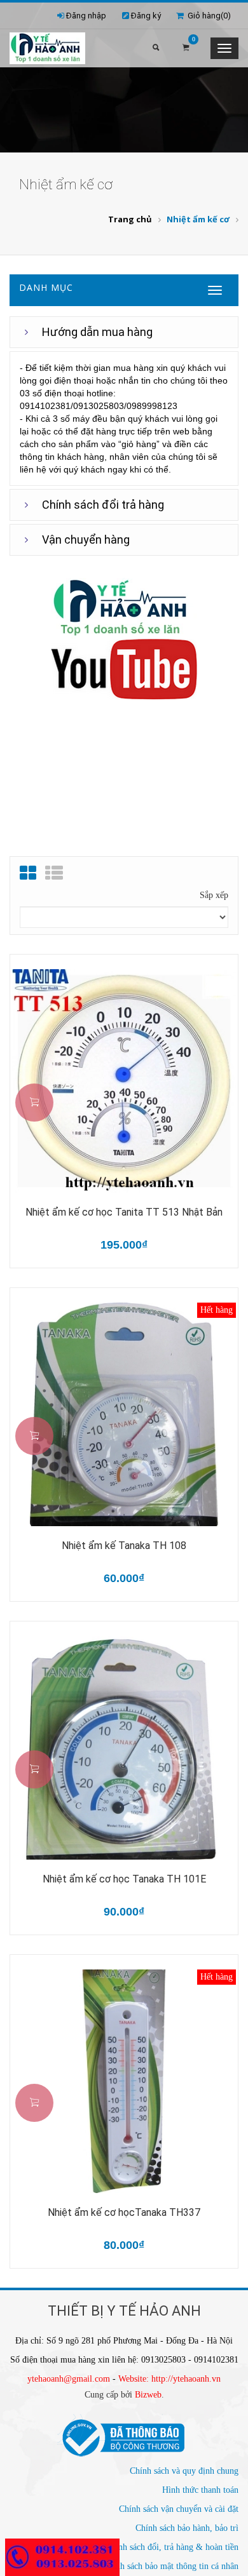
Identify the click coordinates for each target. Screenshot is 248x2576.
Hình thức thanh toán (200, 2490)
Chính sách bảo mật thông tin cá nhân (171, 2566)
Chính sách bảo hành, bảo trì (187, 2528)
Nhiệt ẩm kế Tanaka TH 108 (124, 1546)
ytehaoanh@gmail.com (69, 2379)
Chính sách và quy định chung (184, 2471)
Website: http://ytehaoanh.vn (169, 2379)
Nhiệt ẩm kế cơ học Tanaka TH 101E (124, 1879)
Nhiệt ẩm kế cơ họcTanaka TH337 (124, 2212)
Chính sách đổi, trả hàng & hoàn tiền (172, 2547)
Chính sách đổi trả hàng (103, 505)
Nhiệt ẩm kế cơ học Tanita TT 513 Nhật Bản (124, 1212)
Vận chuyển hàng (86, 540)
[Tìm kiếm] (156, 48)
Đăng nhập (86, 16)
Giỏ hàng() (207, 16)
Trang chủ (130, 219)
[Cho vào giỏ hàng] (34, 1103)
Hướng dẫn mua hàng (97, 332)
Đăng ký (146, 16)
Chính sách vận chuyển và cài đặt (179, 2509)
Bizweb (148, 2395)
